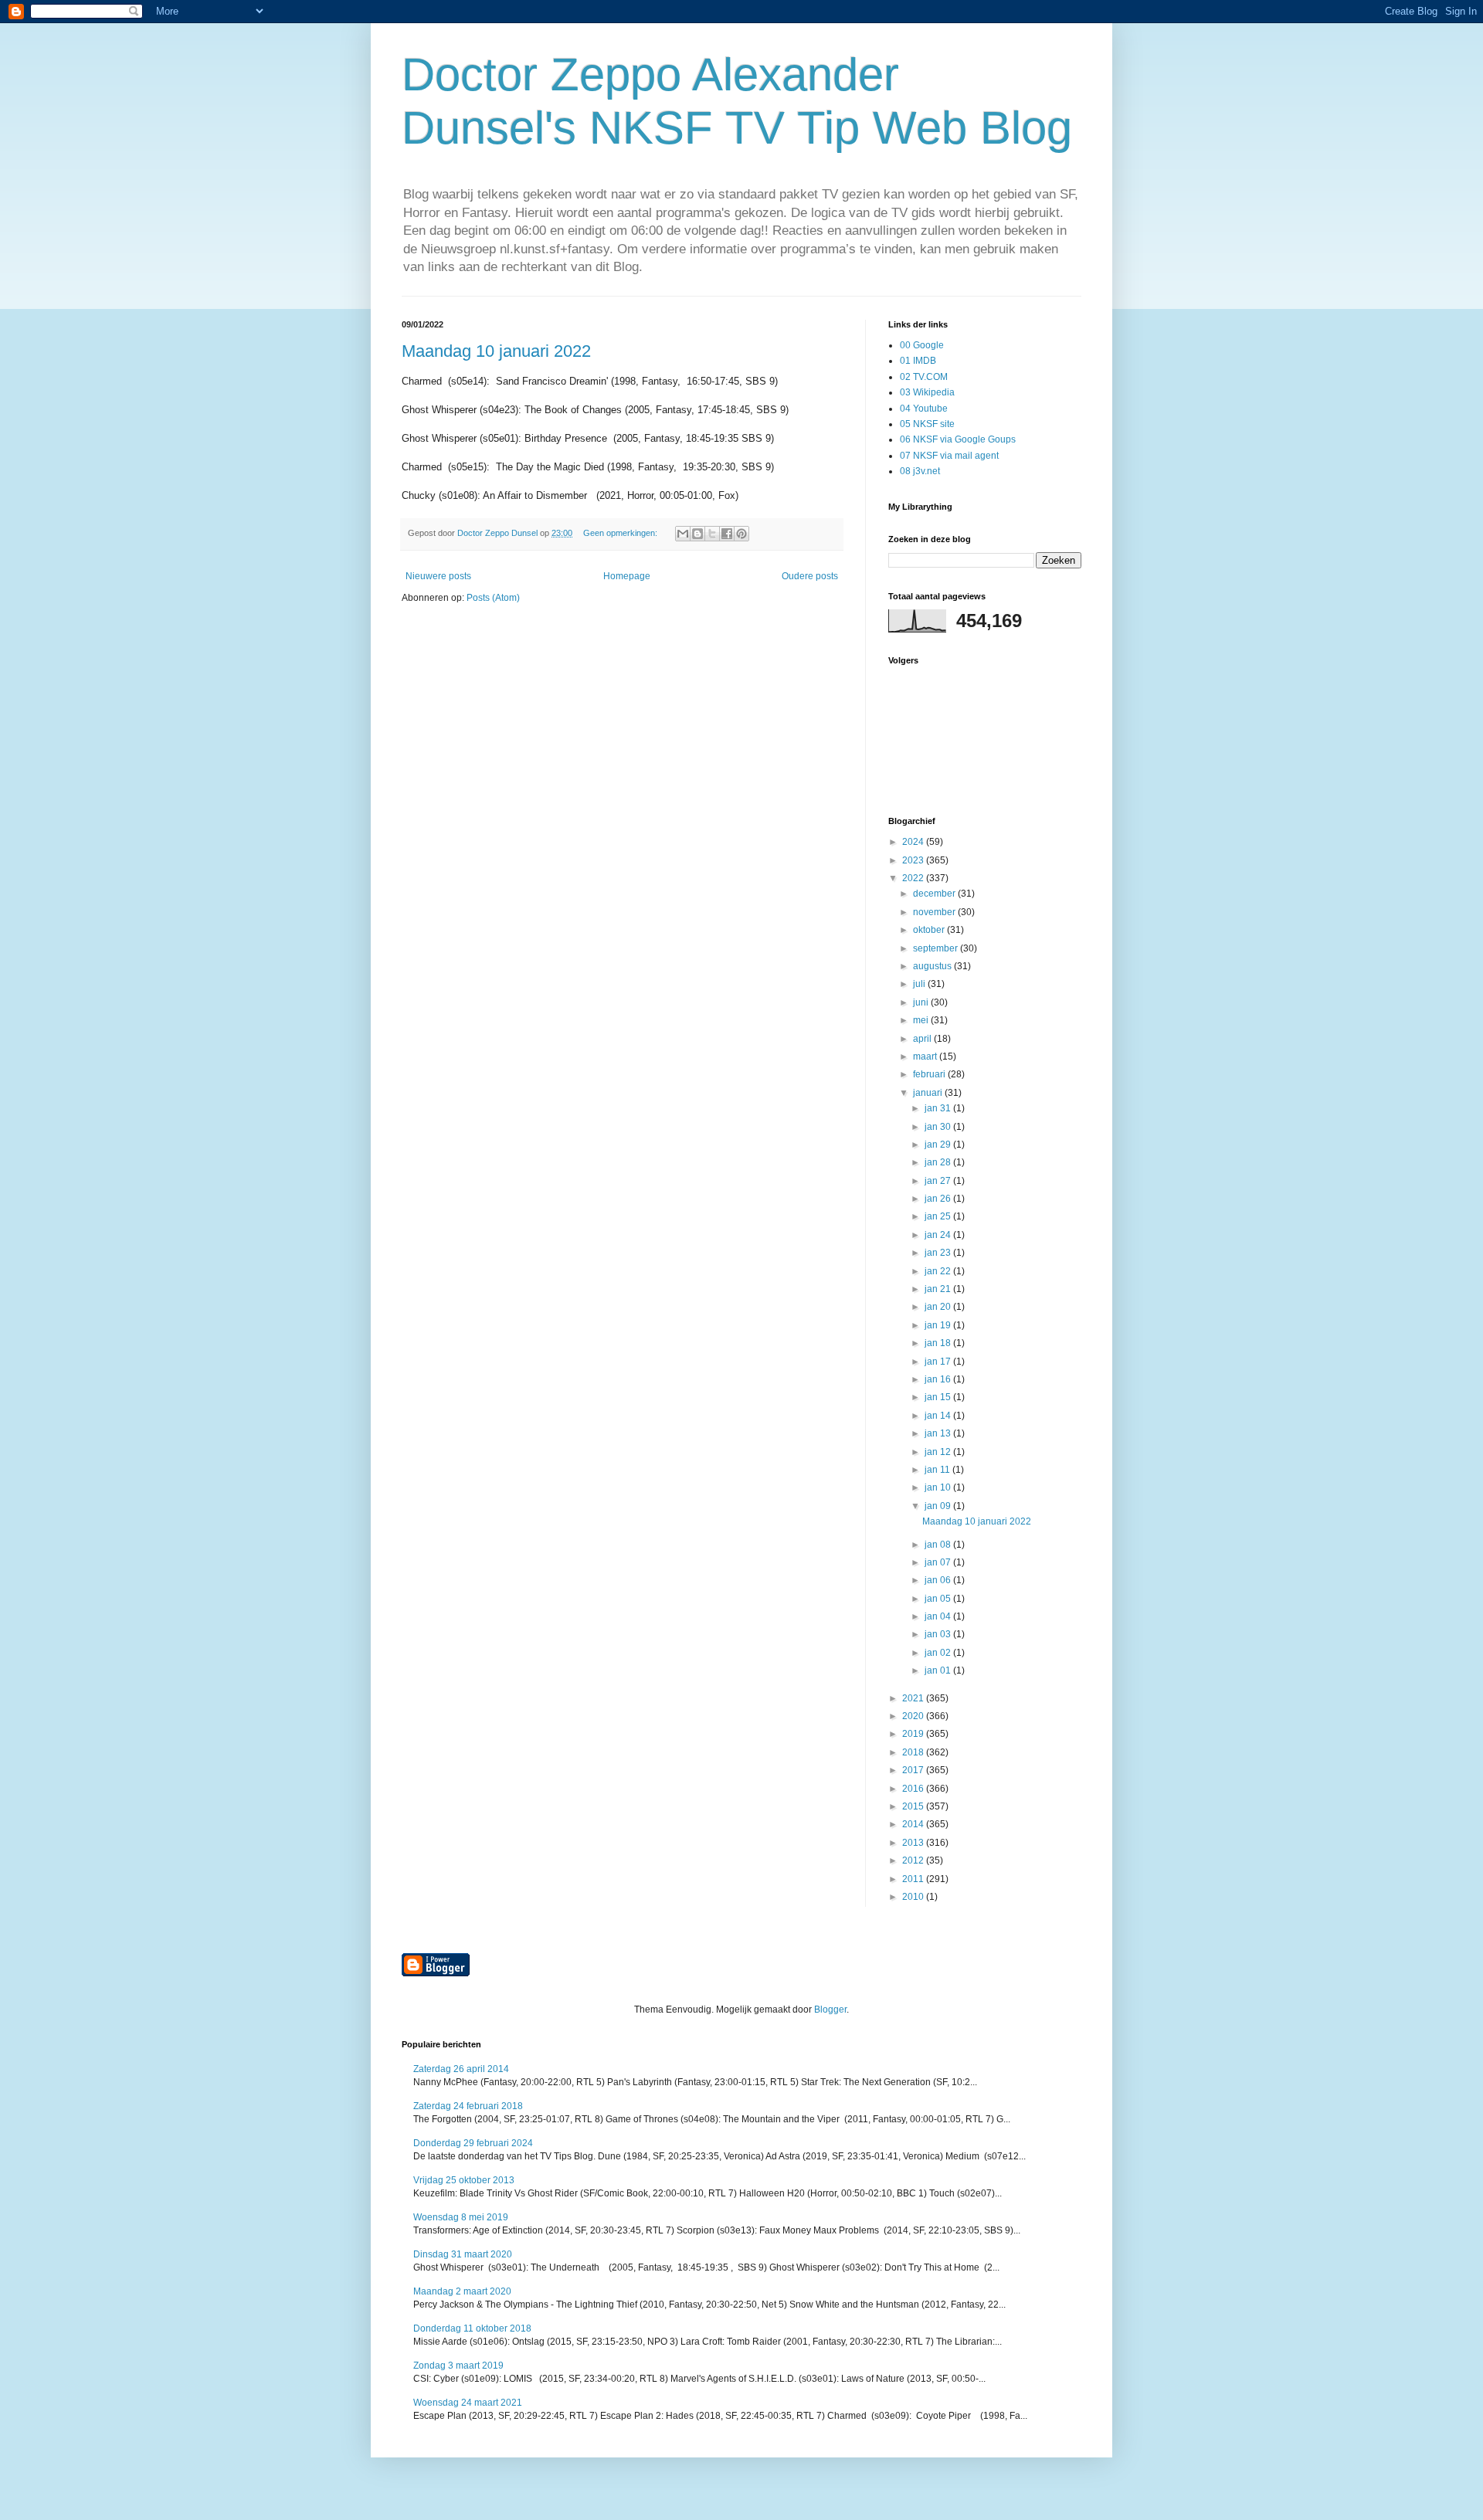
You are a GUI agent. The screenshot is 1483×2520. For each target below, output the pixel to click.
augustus (933, 966)
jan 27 (939, 1181)
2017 (914, 1770)
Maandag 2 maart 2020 (462, 2291)
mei (922, 1020)
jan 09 (939, 1506)
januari (929, 1093)
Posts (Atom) (493, 598)
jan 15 (939, 1397)
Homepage (627, 576)
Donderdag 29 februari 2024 (473, 2143)
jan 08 (939, 1545)
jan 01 (939, 1670)
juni (922, 1002)
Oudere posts (810, 576)
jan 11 (938, 1470)
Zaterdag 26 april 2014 (461, 2069)
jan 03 (939, 1634)
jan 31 (939, 1108)
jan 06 (939, 1580)
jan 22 (939, 1271)
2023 (914, 860)
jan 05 (939, 1599)
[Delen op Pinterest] (741, 534)
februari (930, 1074)
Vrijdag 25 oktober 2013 (464, 2180)
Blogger (830, 2010)
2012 (914, 1860)
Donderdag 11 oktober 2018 (472, 2328)
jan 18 (939, 1343)
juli (920, 984)
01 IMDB (918, 361)
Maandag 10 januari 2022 (496, 351)
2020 (914, 1716)
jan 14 (939, 1416)
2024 (914, 842)
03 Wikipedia (927, 392)
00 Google (922, 345)
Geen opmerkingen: (621, 533)
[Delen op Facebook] (727, 534)
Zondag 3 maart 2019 (458, 2366)
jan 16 (939, 1379)
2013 (914, 1843)
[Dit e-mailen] (683, 534)
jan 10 (939, 1487)
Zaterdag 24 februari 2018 (468, 2106)
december (935, 894)
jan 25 (939, 1216)
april (923, 1039)
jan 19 (939, 1325)
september (937, 948)
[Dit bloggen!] (697, 534)
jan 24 (939, 1235)
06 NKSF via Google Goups (958, 439)
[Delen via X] (712, 534)
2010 (914, 1897)
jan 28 (939, 1162)
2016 (914, 1789)
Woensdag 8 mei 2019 (461, 2217)
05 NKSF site (927, 424)
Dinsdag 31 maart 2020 (463, 2254)
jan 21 (939, 1289)
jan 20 (939, 1307)
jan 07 (939, 1562)
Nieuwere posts (438, 576)
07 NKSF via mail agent (949, 456)
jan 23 (939, 1253)
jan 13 (939, 1433)
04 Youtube (924, 409)
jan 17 (939, 1362)
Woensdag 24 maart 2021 (468, 2403)
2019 (914, 1734)
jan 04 (939, 1616)
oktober (930, 930)
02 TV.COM (924, 377)
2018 (914, 1752)
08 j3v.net (920, 471)
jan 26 (939, 1199)
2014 (914, 1824)
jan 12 (939, 1452)
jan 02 (939, 1653)
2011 (914, 1879)
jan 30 (939, 1127)
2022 (914, 878)
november (935, 912)
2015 (914, 1806)
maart (926, 1057)
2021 (914, 1698)
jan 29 (939, 1145)
